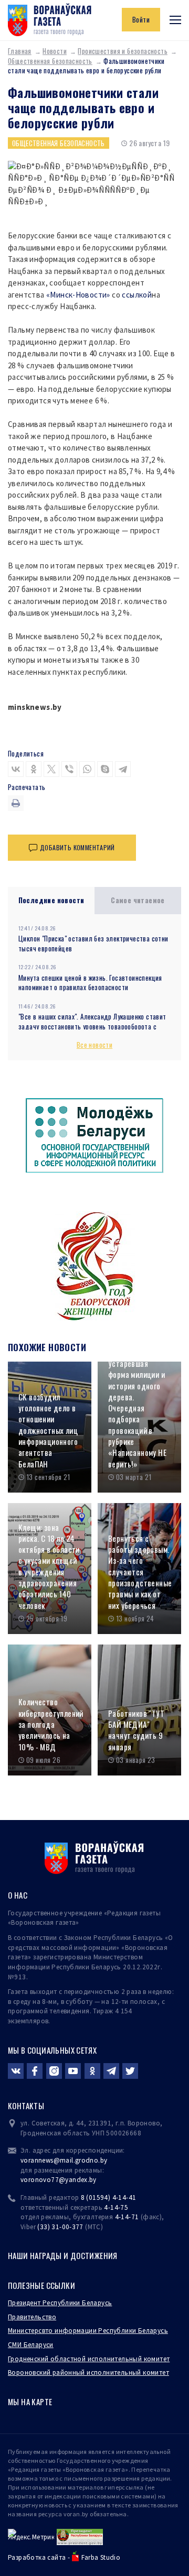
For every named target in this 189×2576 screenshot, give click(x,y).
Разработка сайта (37, 2557)
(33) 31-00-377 (60, 2227)
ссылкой (137, 295)
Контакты (26, 2106)
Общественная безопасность (50, 61)
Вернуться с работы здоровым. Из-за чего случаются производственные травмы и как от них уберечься (140, 1572)
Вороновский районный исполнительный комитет (88, 2372)
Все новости (94, 1045)
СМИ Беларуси (31, 2345)
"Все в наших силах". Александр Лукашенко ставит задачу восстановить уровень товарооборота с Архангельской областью (92, 1026)
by (93, 2180)
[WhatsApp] (87, 769)
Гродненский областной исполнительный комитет (89, 2359)
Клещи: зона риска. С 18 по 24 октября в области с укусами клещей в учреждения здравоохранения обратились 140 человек (49, 1566)
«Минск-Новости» (78, 295)
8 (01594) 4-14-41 (109, 2197)
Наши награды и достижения (63, 2255)
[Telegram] (123, 769)
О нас (18, 1895)
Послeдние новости (51, 900)
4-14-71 (127, 2217)
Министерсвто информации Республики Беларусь (88, 2331)
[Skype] (105, 769)
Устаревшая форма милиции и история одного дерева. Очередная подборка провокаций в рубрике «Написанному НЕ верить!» (137, 1414)
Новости (55, 51)
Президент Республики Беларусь (60, 2303)
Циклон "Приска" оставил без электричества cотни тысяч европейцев (93, 943)
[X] (51, 769)
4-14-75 (116, 2207)
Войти (141, 19)
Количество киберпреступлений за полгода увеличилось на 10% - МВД (51, 1724)
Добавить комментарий (77, 847)
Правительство (32, 2317)
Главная (20, 51)
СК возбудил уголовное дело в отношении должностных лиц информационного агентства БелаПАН (48, 1430)
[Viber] (69, 769)
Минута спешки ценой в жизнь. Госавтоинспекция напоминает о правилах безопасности (90, 983)
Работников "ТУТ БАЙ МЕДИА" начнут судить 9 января (136, 1730)
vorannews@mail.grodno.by (64, 2160)
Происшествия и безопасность (123, 51)
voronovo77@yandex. (55, 2180)
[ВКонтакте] (16, 769)
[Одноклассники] (34, 769)
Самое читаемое (138, 900)
